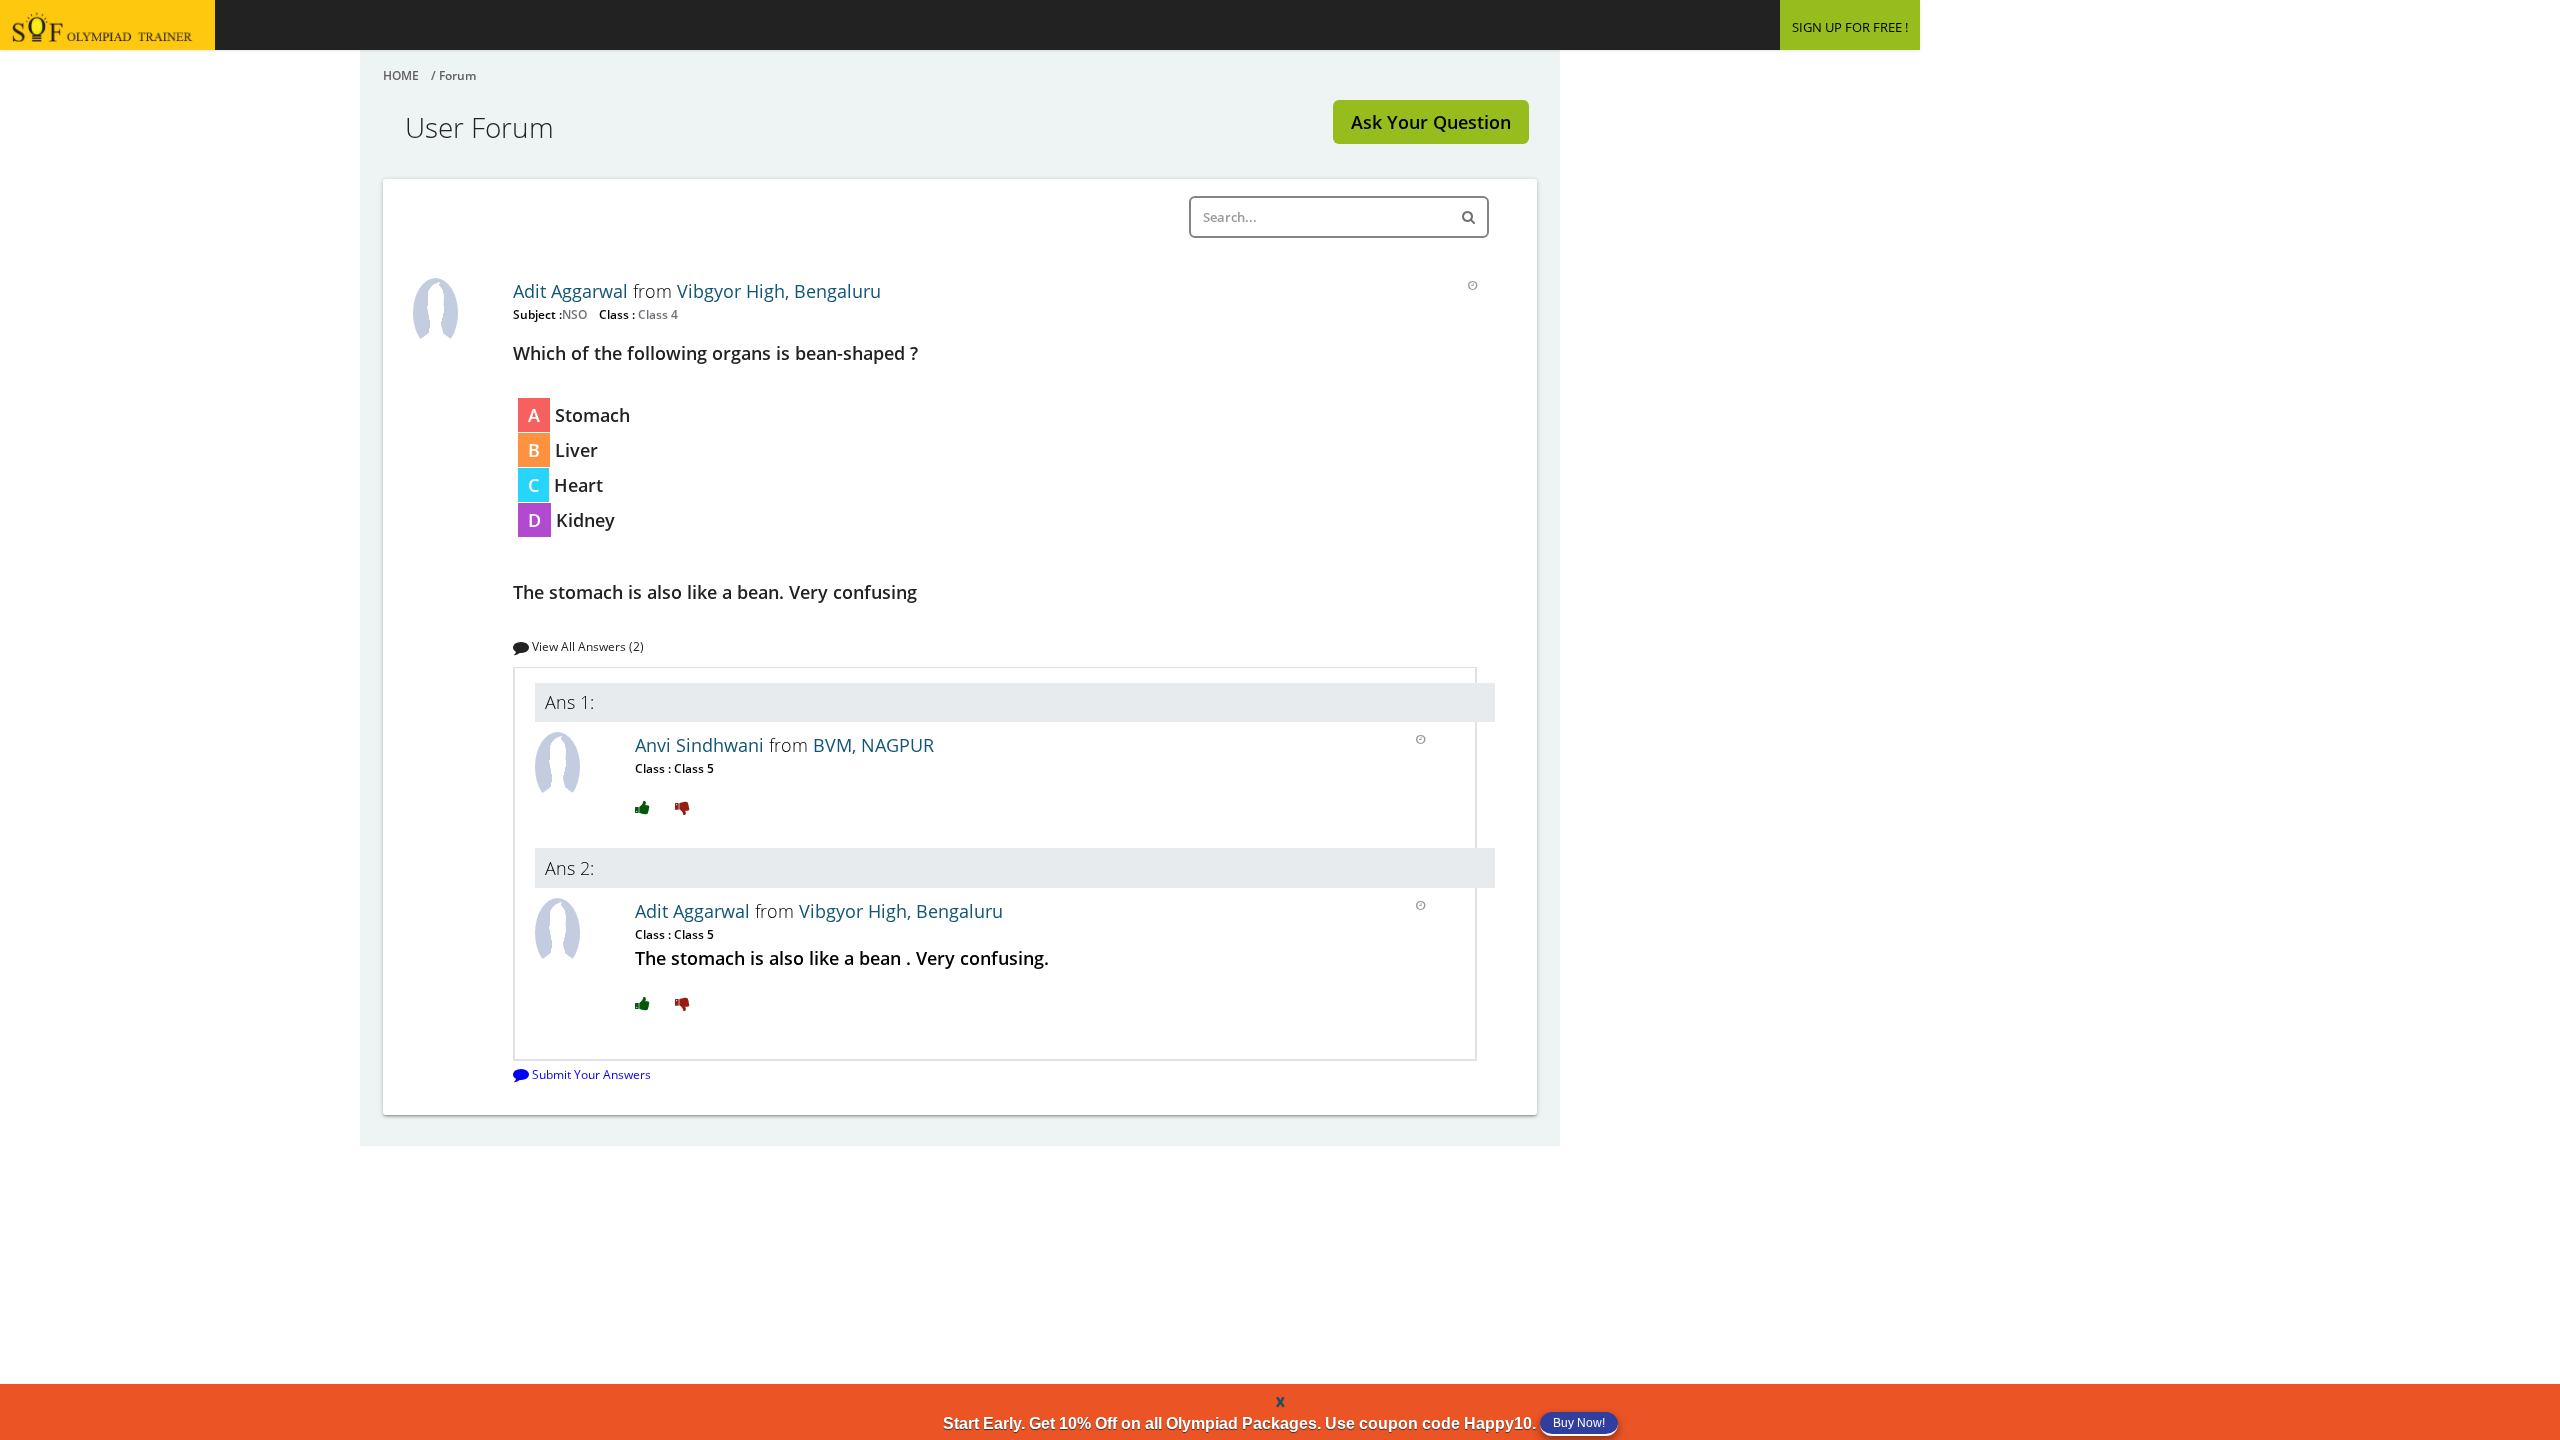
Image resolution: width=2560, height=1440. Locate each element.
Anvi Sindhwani (702, 745)
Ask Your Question (1431, 122)
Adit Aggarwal (573, 291)
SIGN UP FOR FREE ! (1850, 27)
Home (401, 75)
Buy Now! (1579, 1423)
